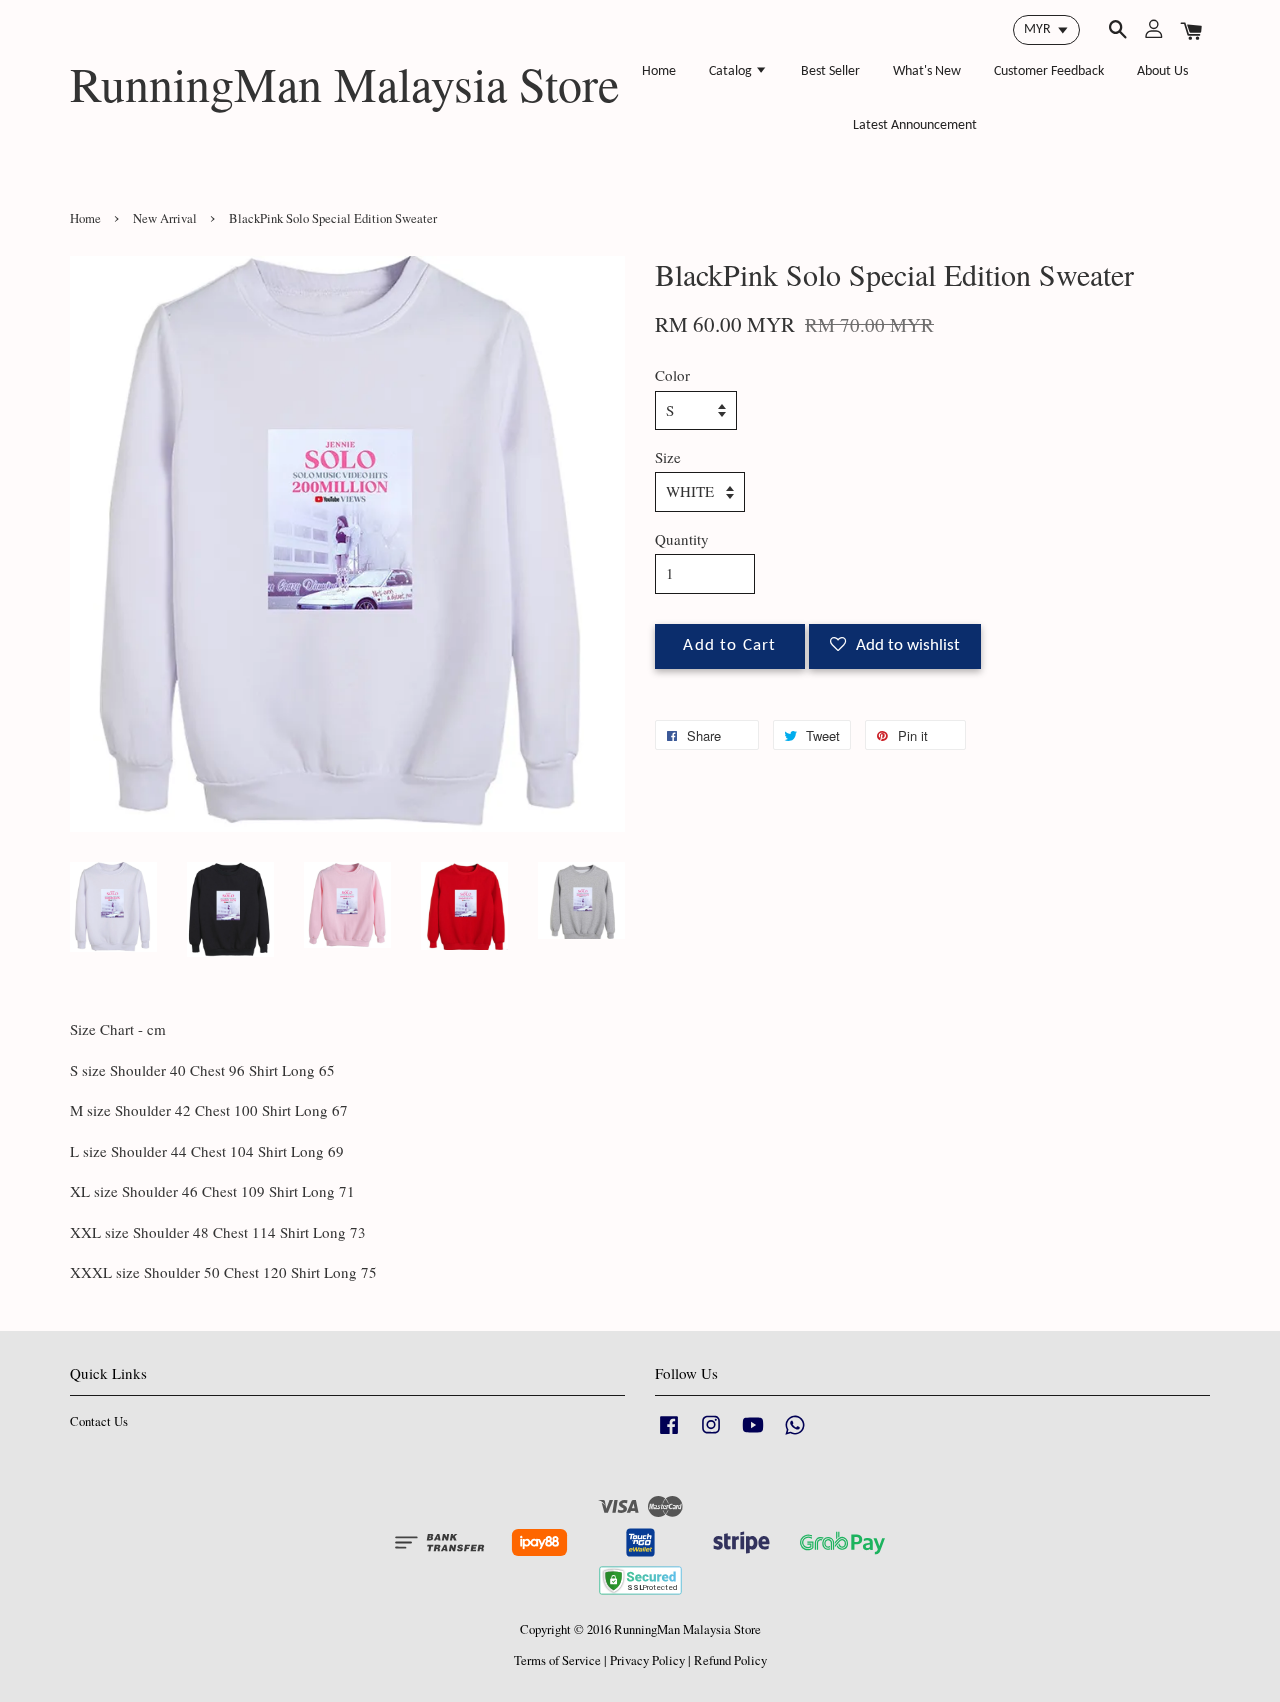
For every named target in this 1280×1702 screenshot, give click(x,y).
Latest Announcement (915, 125)
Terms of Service (557, 1660)
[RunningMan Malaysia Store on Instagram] (711, 1434)
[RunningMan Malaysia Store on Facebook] (669, 1434)
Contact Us (99, 1421)
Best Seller (830, 71)
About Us (1162, 71)
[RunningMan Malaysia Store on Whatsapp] (795, 1434)
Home (659, 71)
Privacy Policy (647, 1660)
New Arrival (165, 218)
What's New (927, 71)
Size (668, 457)
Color (672, 375)
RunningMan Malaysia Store (344, 84)
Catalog (732, 71)
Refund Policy (730, 1660)
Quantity (682, 539)
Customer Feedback (1049, 71)
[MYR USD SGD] (1046, 30)
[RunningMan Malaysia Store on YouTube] (753, 1434)
